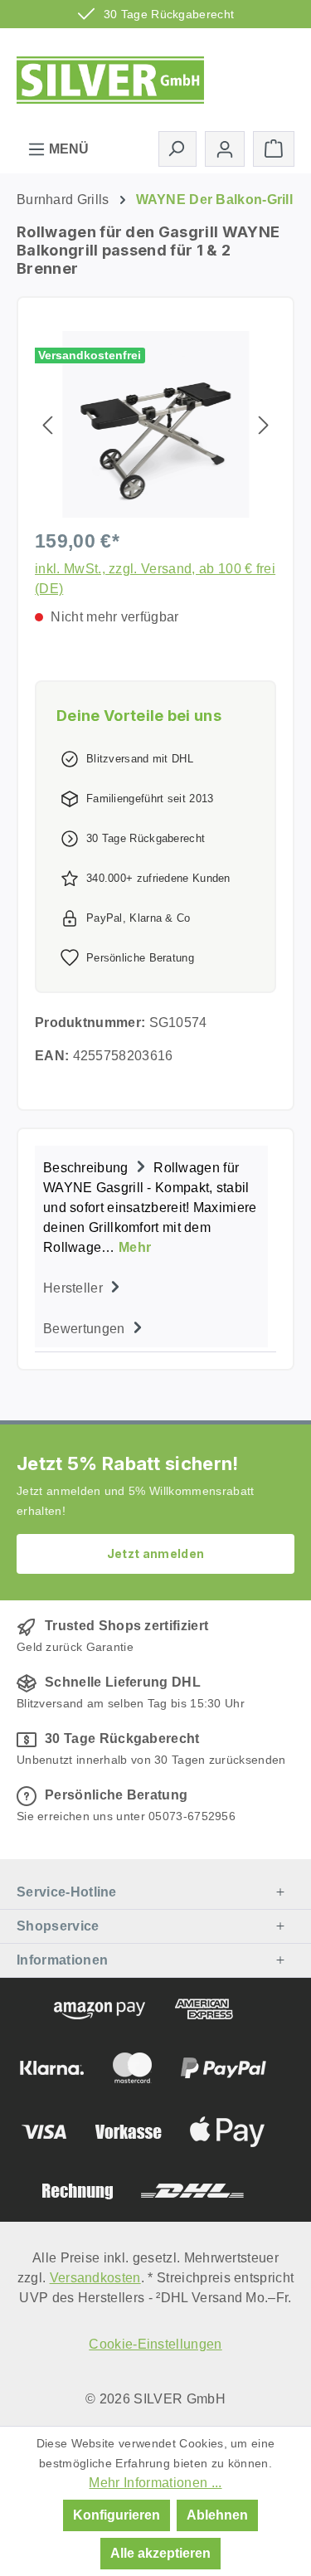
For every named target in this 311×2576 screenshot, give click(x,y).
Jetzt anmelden (155, 1553)
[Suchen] (177, 149)
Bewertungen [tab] (86, 1329)
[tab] (151, 1206)
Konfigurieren (117, 2515)
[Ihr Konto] (225, 149)
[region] (155, 424)
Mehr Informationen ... (155, 2483)
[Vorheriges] (47, 424)
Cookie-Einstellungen (155, 2344)
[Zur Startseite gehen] (110, 77)
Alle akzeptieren (160, 2553)
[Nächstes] (264, 424)
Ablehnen (217, 2515)
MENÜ (67, 149)
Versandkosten (95, 2278)
